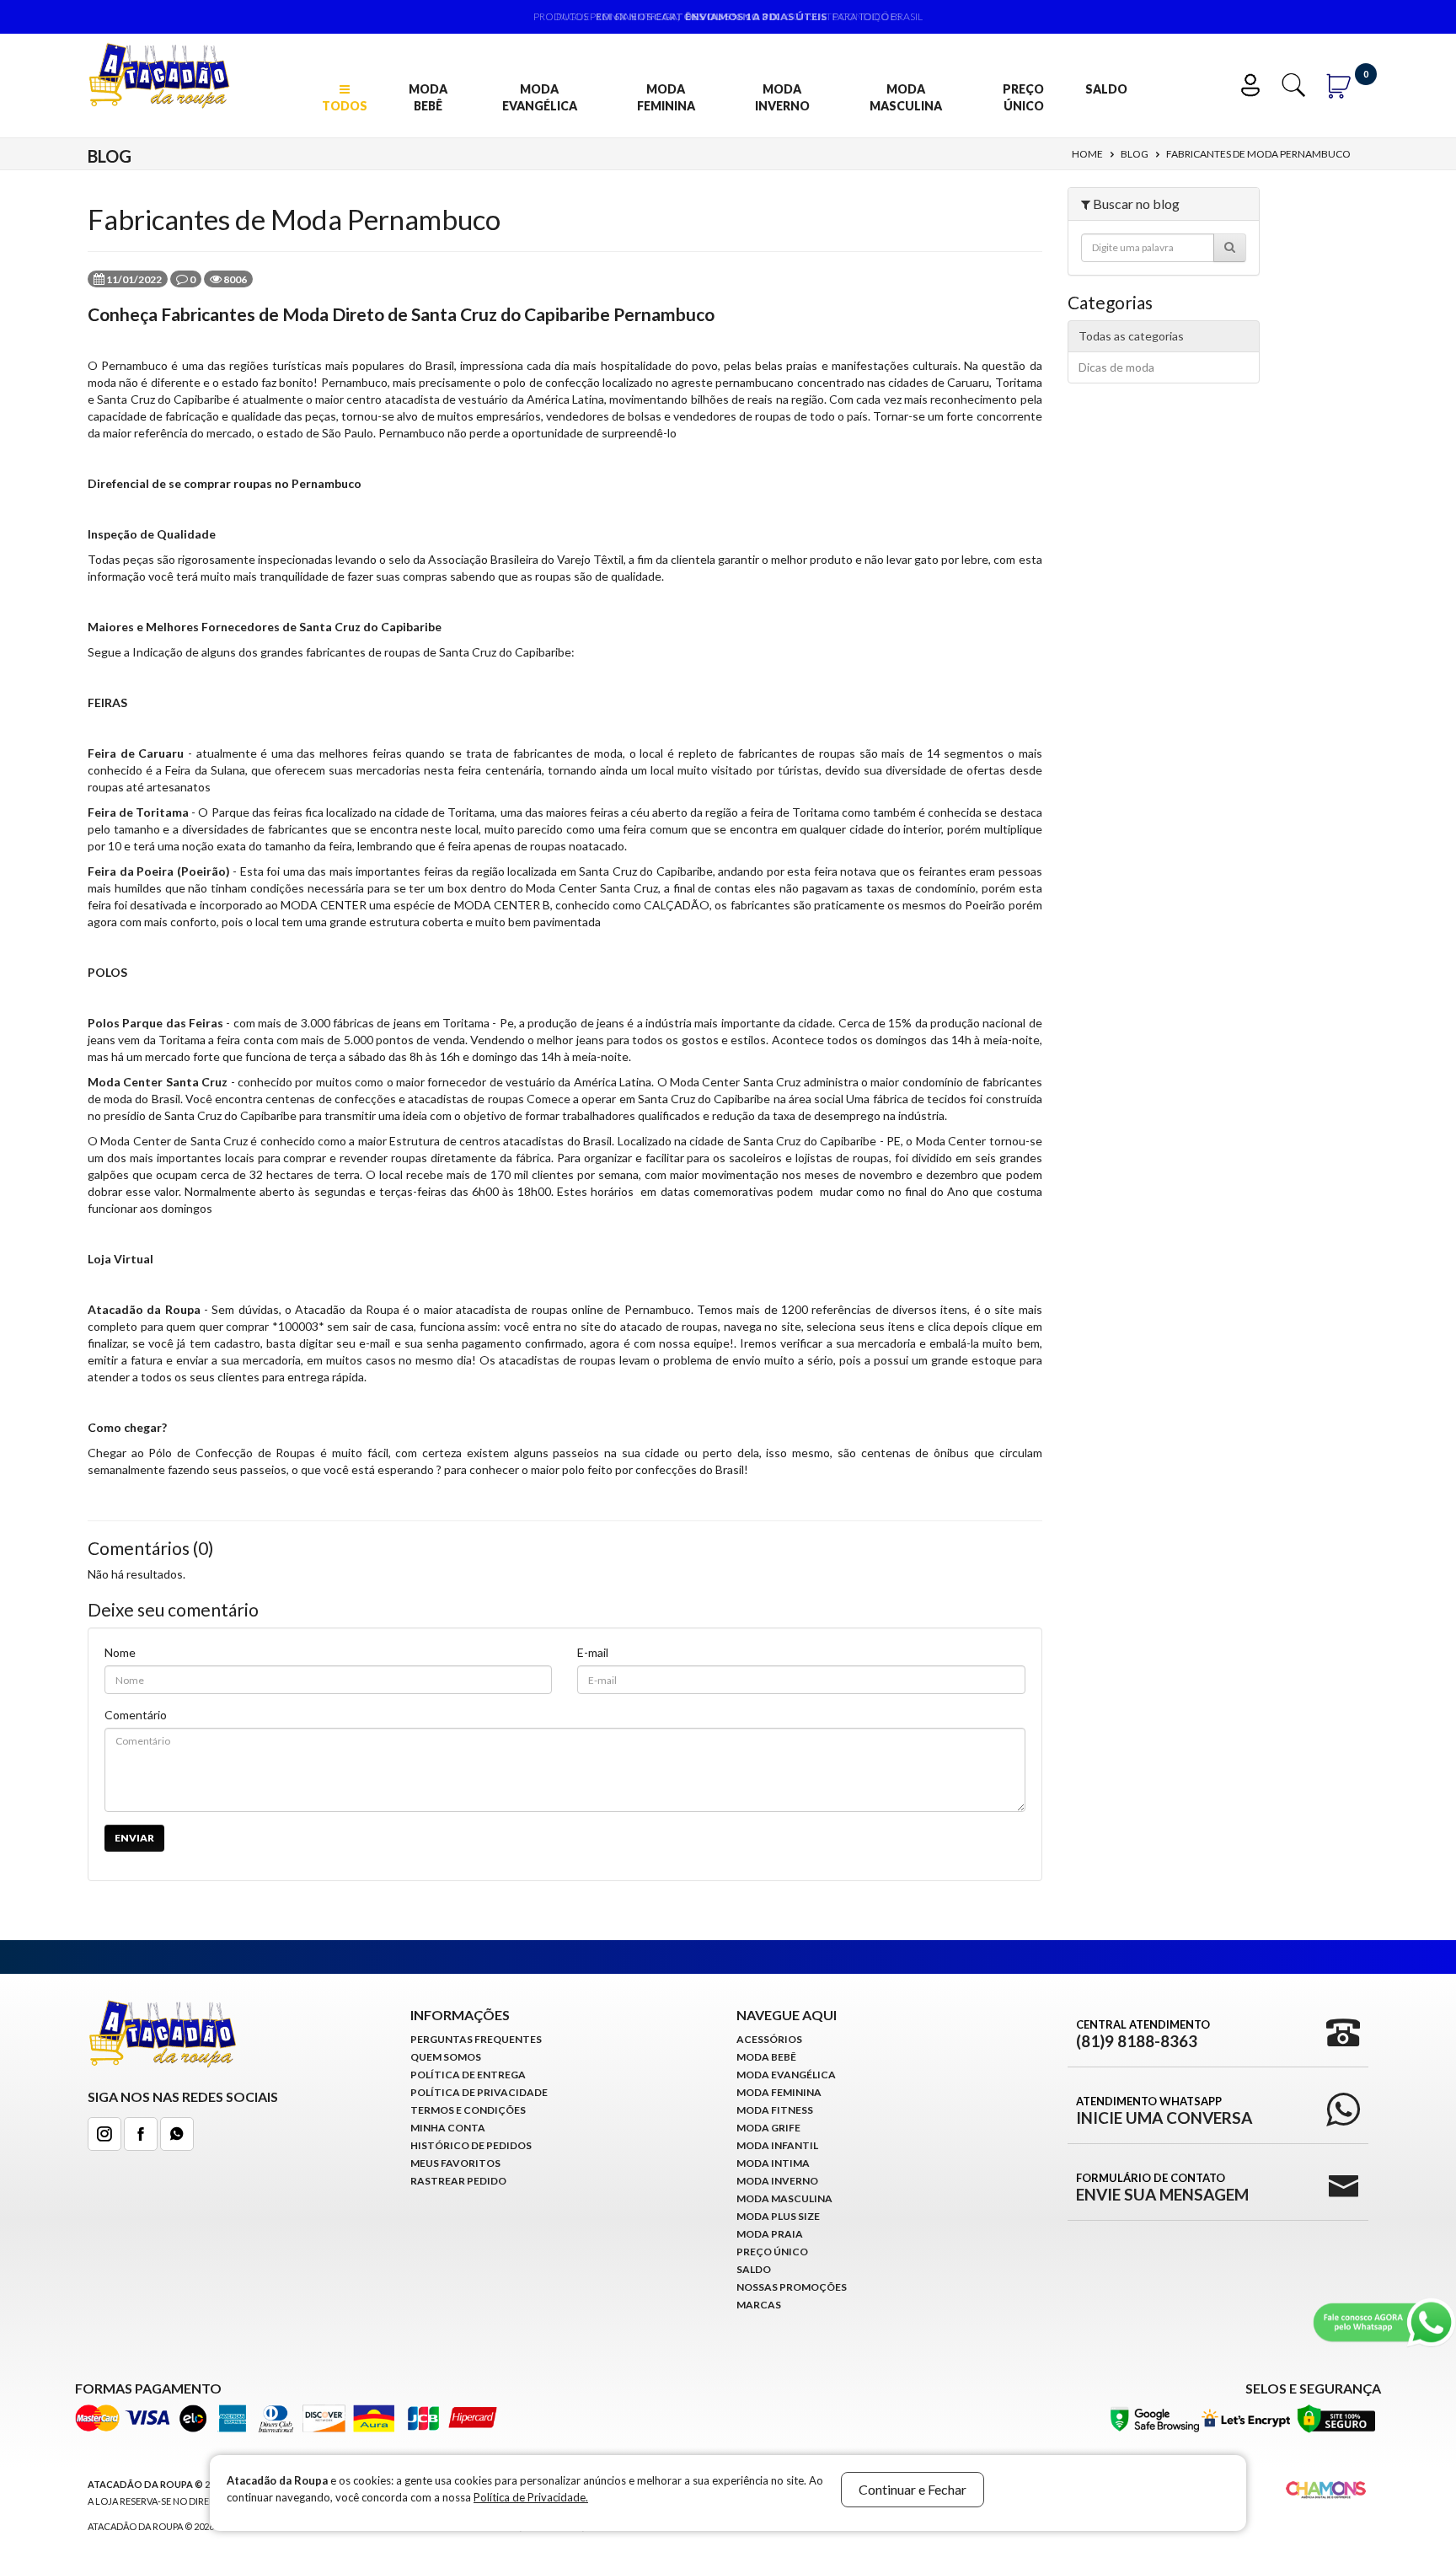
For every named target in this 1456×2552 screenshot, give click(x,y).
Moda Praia (770, 2234)
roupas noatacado (577, 846)
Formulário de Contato (1162, 2187)
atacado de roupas (669, 1326)
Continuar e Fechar (913, 2489)
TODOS (345, 106)
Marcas (759, 2305)
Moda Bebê (428, 97)
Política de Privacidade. (531, 2497)
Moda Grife (768, 2128)
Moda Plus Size (778, 2216)
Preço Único (1023, 97)
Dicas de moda (1116, 367)
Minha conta (448, 2128)
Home (1087, 154)
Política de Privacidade (479, 2092)
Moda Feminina (666, 97)
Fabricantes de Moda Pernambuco (1258, 154)
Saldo (1106, 89)
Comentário (136, 1715)
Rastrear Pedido (458, 2181)
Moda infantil (777, 2145)
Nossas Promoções (792, 2287)
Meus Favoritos (455, 2163)
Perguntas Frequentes (476, 2039)
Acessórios (769, 2039)
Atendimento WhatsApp (1164, 2110)
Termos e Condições (468, 2110)
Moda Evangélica (540, 97)
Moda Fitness (775, 2110)
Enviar (134, 1838)
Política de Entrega (468, 2075)
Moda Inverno (782, 97)
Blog (1135, 154)
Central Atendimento (1143, 2034)
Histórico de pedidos (471, 2145)
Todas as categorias (1131, 336)
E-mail (593, 1652)
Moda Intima (773, 2163)
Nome (120, 1652)
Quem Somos (446, 2057)
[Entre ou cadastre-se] (1254, 83)
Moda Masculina (906, 97)
